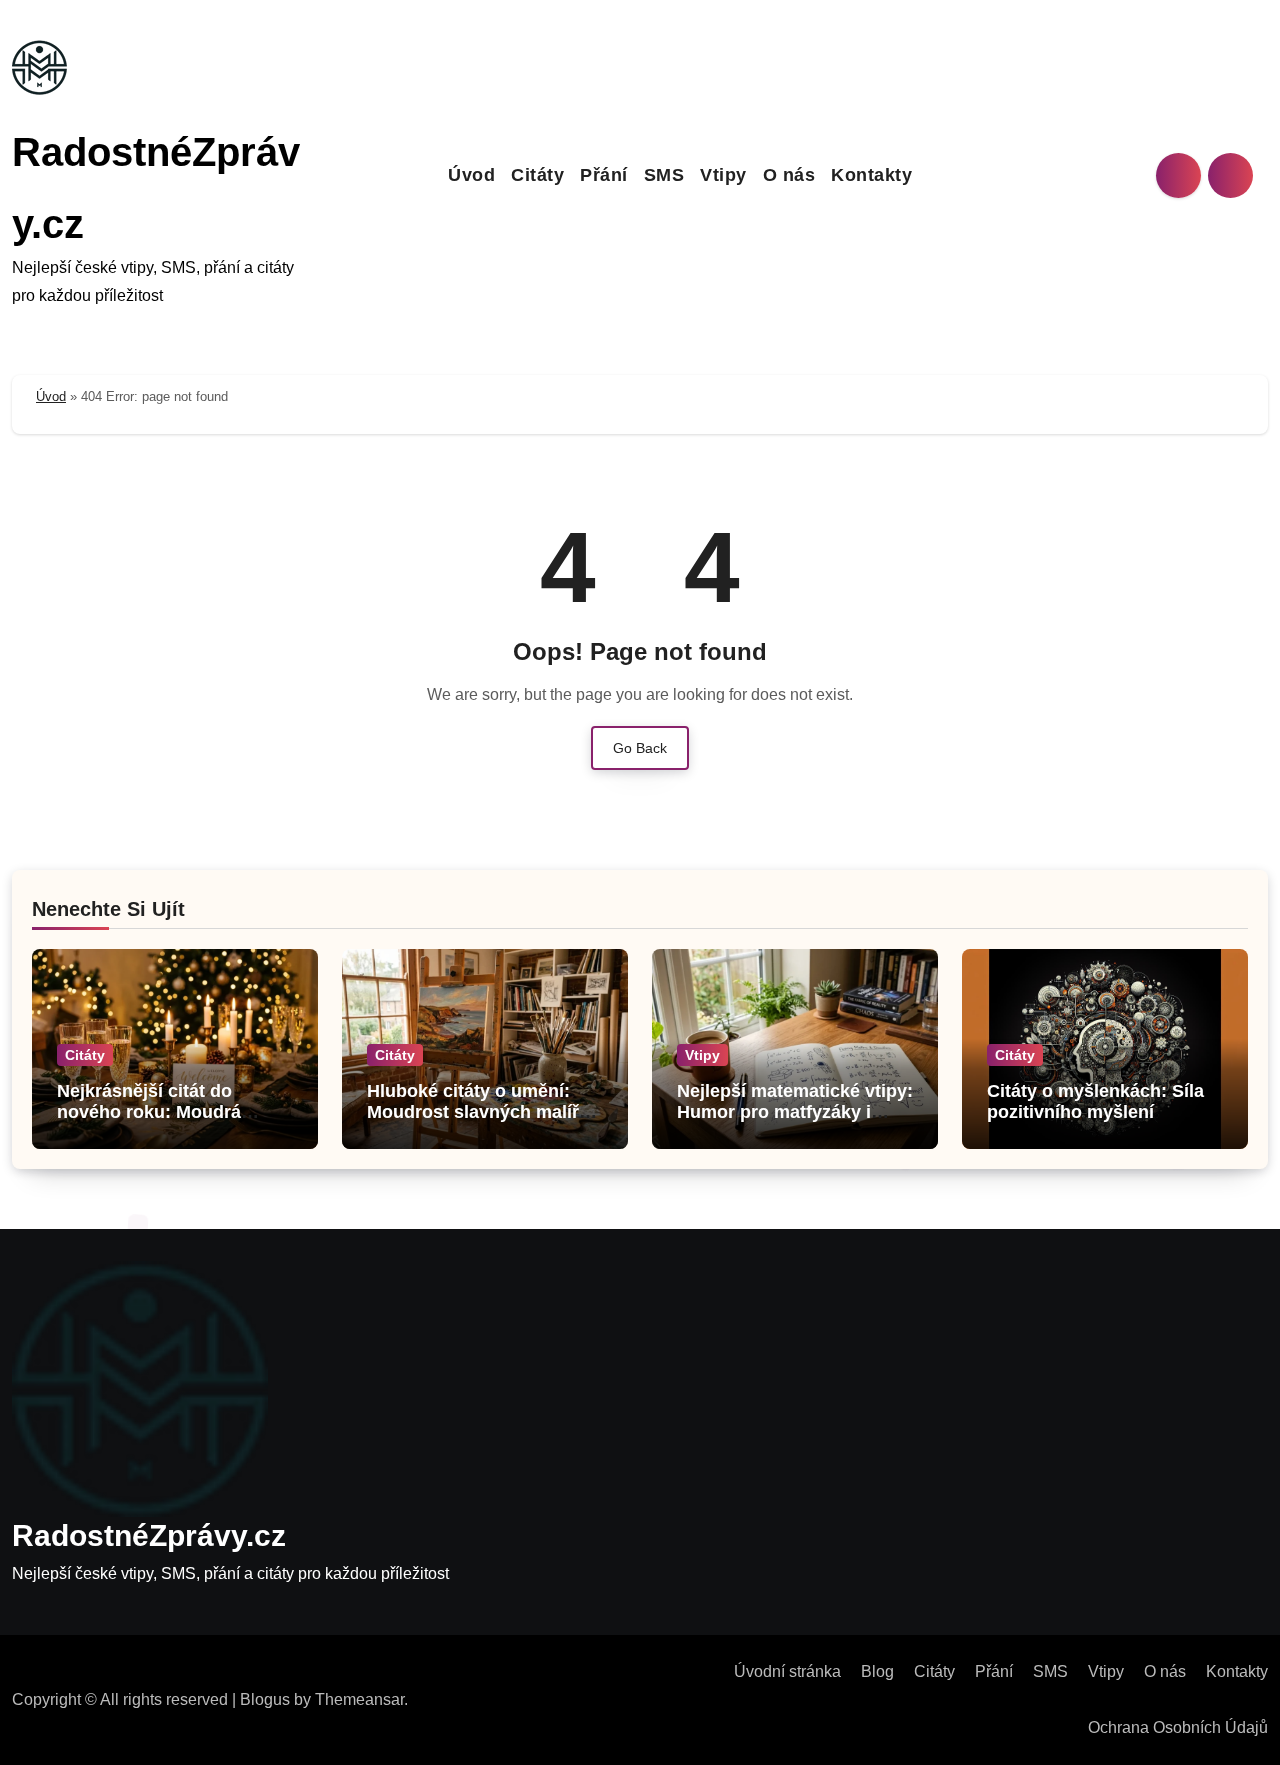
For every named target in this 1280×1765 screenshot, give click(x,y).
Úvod (471, 175)
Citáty (537, 175)
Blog (877, 1671)
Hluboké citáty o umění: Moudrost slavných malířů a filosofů (478, 1112)
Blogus (265, 1699)
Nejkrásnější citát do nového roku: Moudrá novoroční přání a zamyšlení (149, 1123)
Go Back (640, 748)
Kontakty (871, 175)
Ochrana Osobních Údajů (1178, 1727)
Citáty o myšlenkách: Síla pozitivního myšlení (1095, 1102)
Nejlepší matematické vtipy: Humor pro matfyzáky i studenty (795, 1112)
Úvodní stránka (787, 1671)
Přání (604, 175)
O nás (789, 175)
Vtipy (723, 175)
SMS (664, 175)
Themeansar (359, 1699)
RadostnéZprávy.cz (149, 1535)
